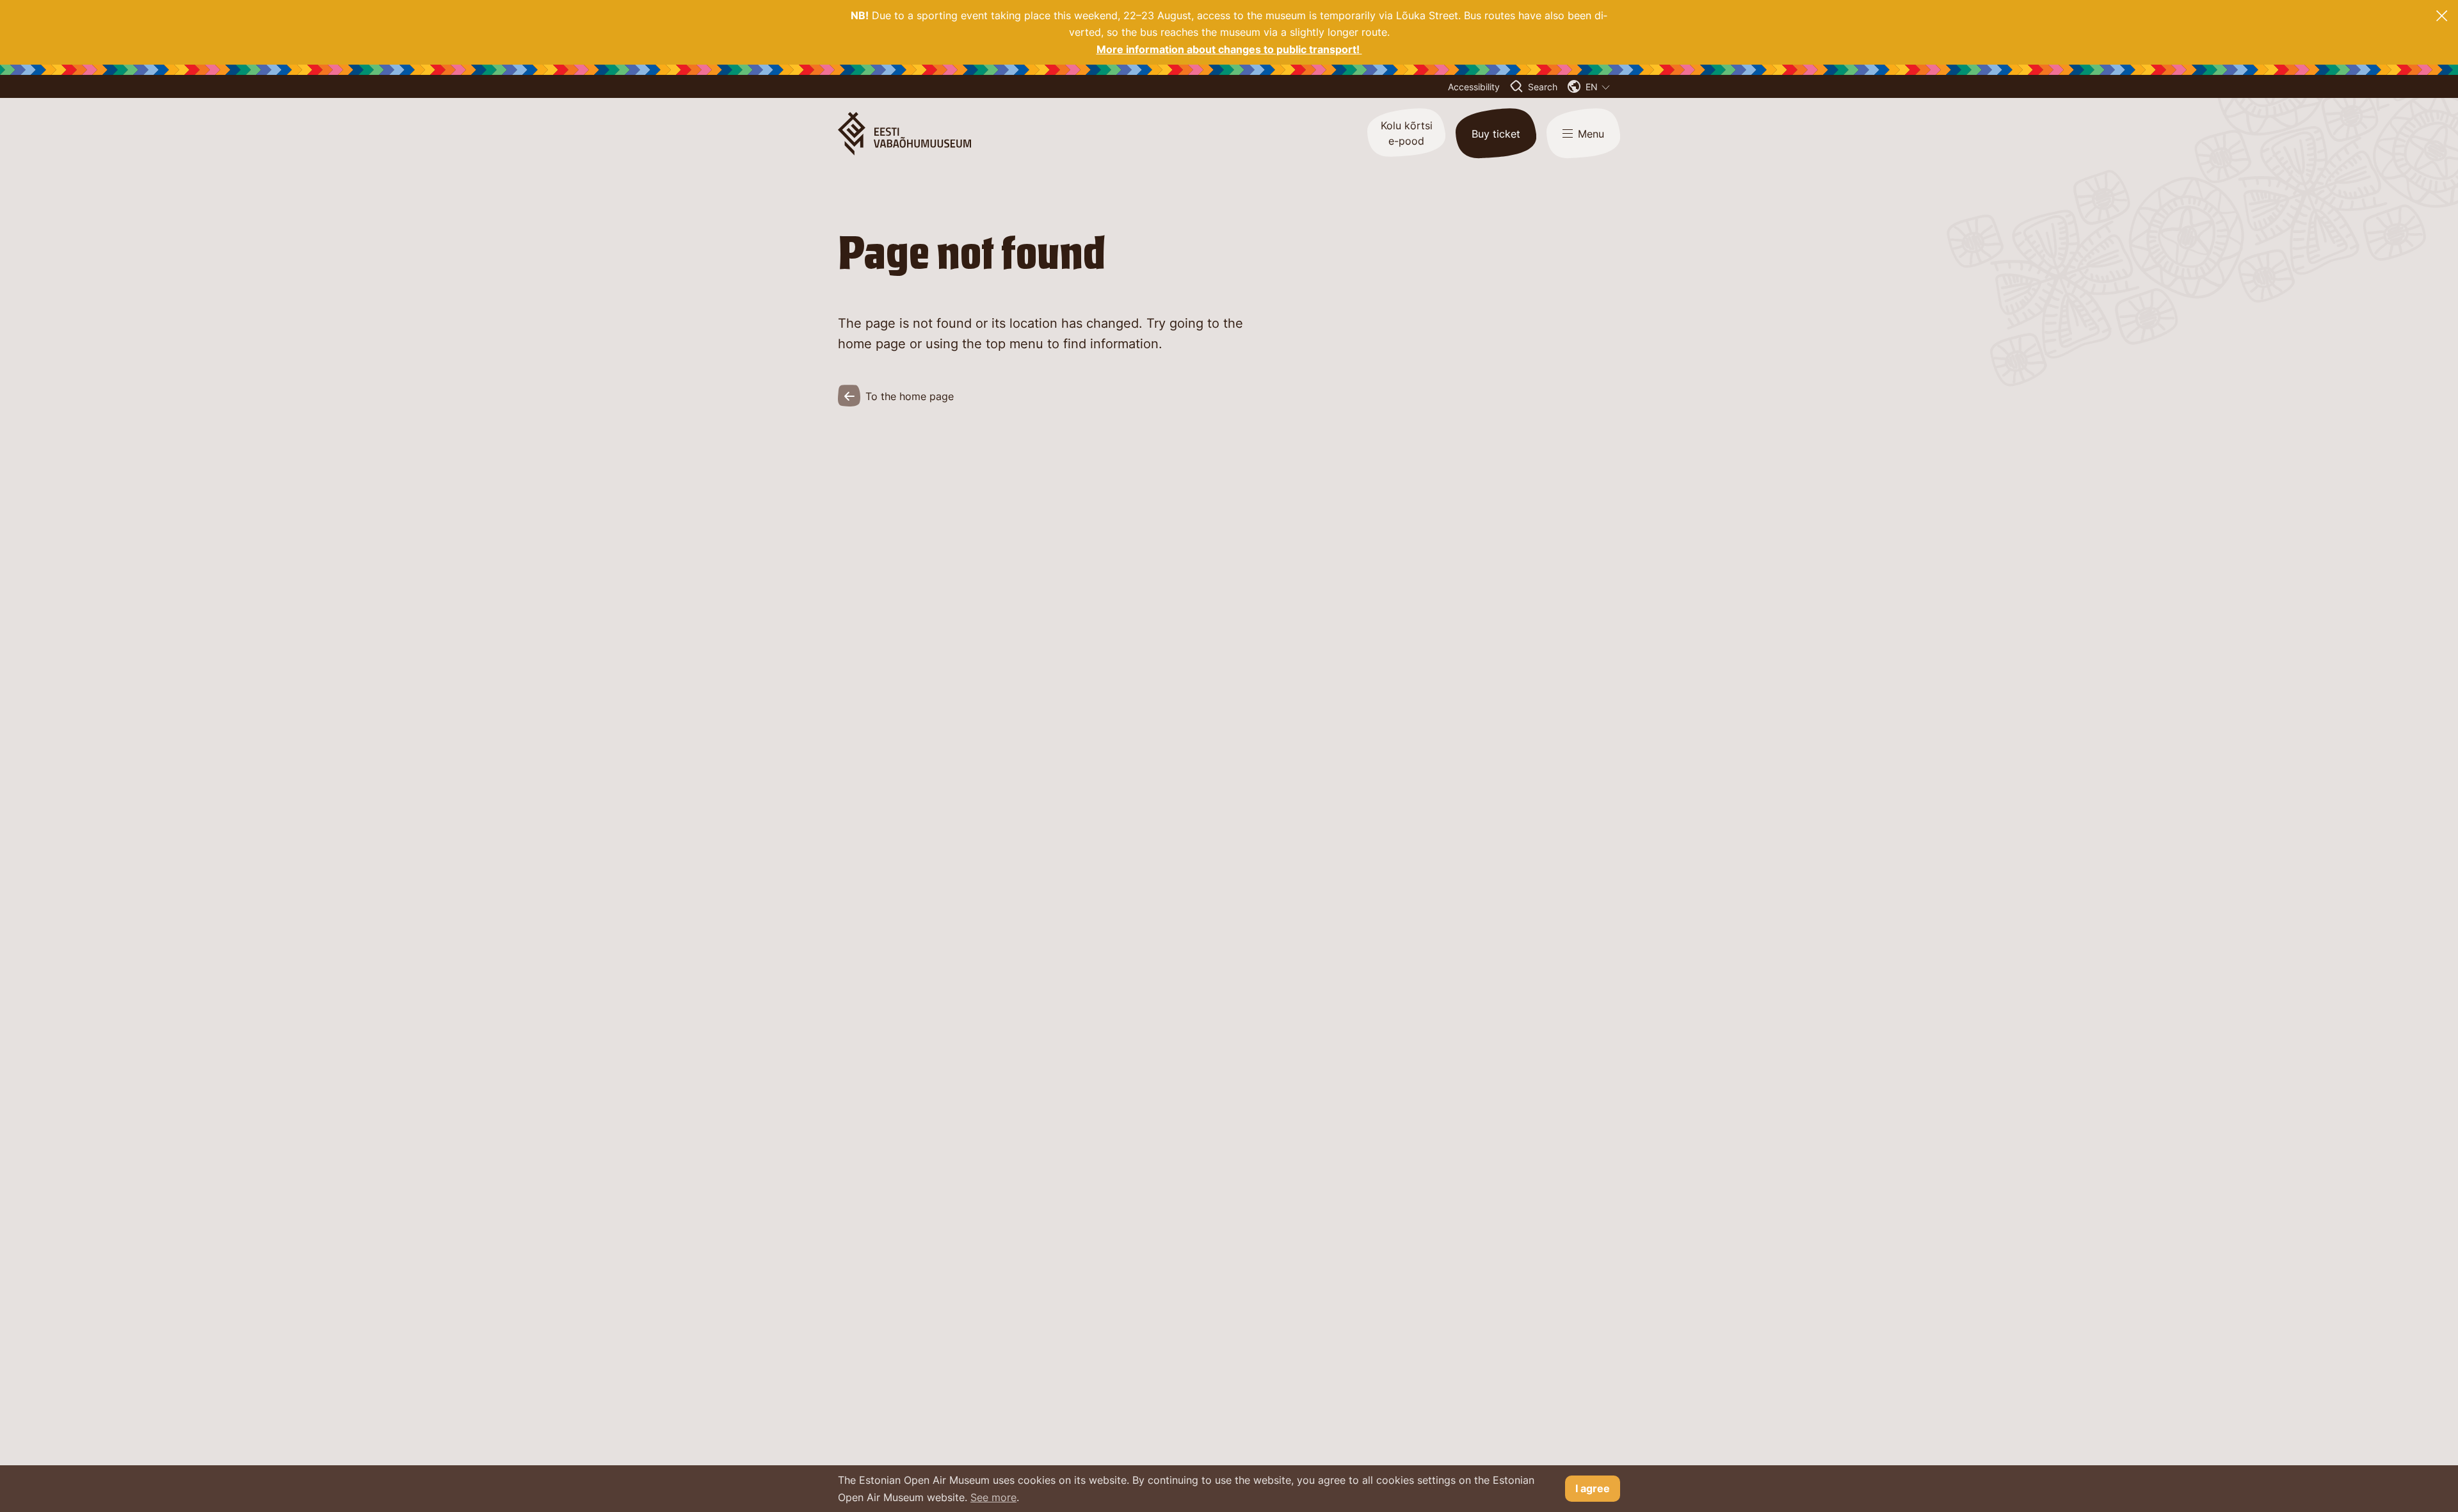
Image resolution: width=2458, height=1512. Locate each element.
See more (993, 1497)
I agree (1593, 1488)
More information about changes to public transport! (1229, 49)
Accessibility (1474, 87)
